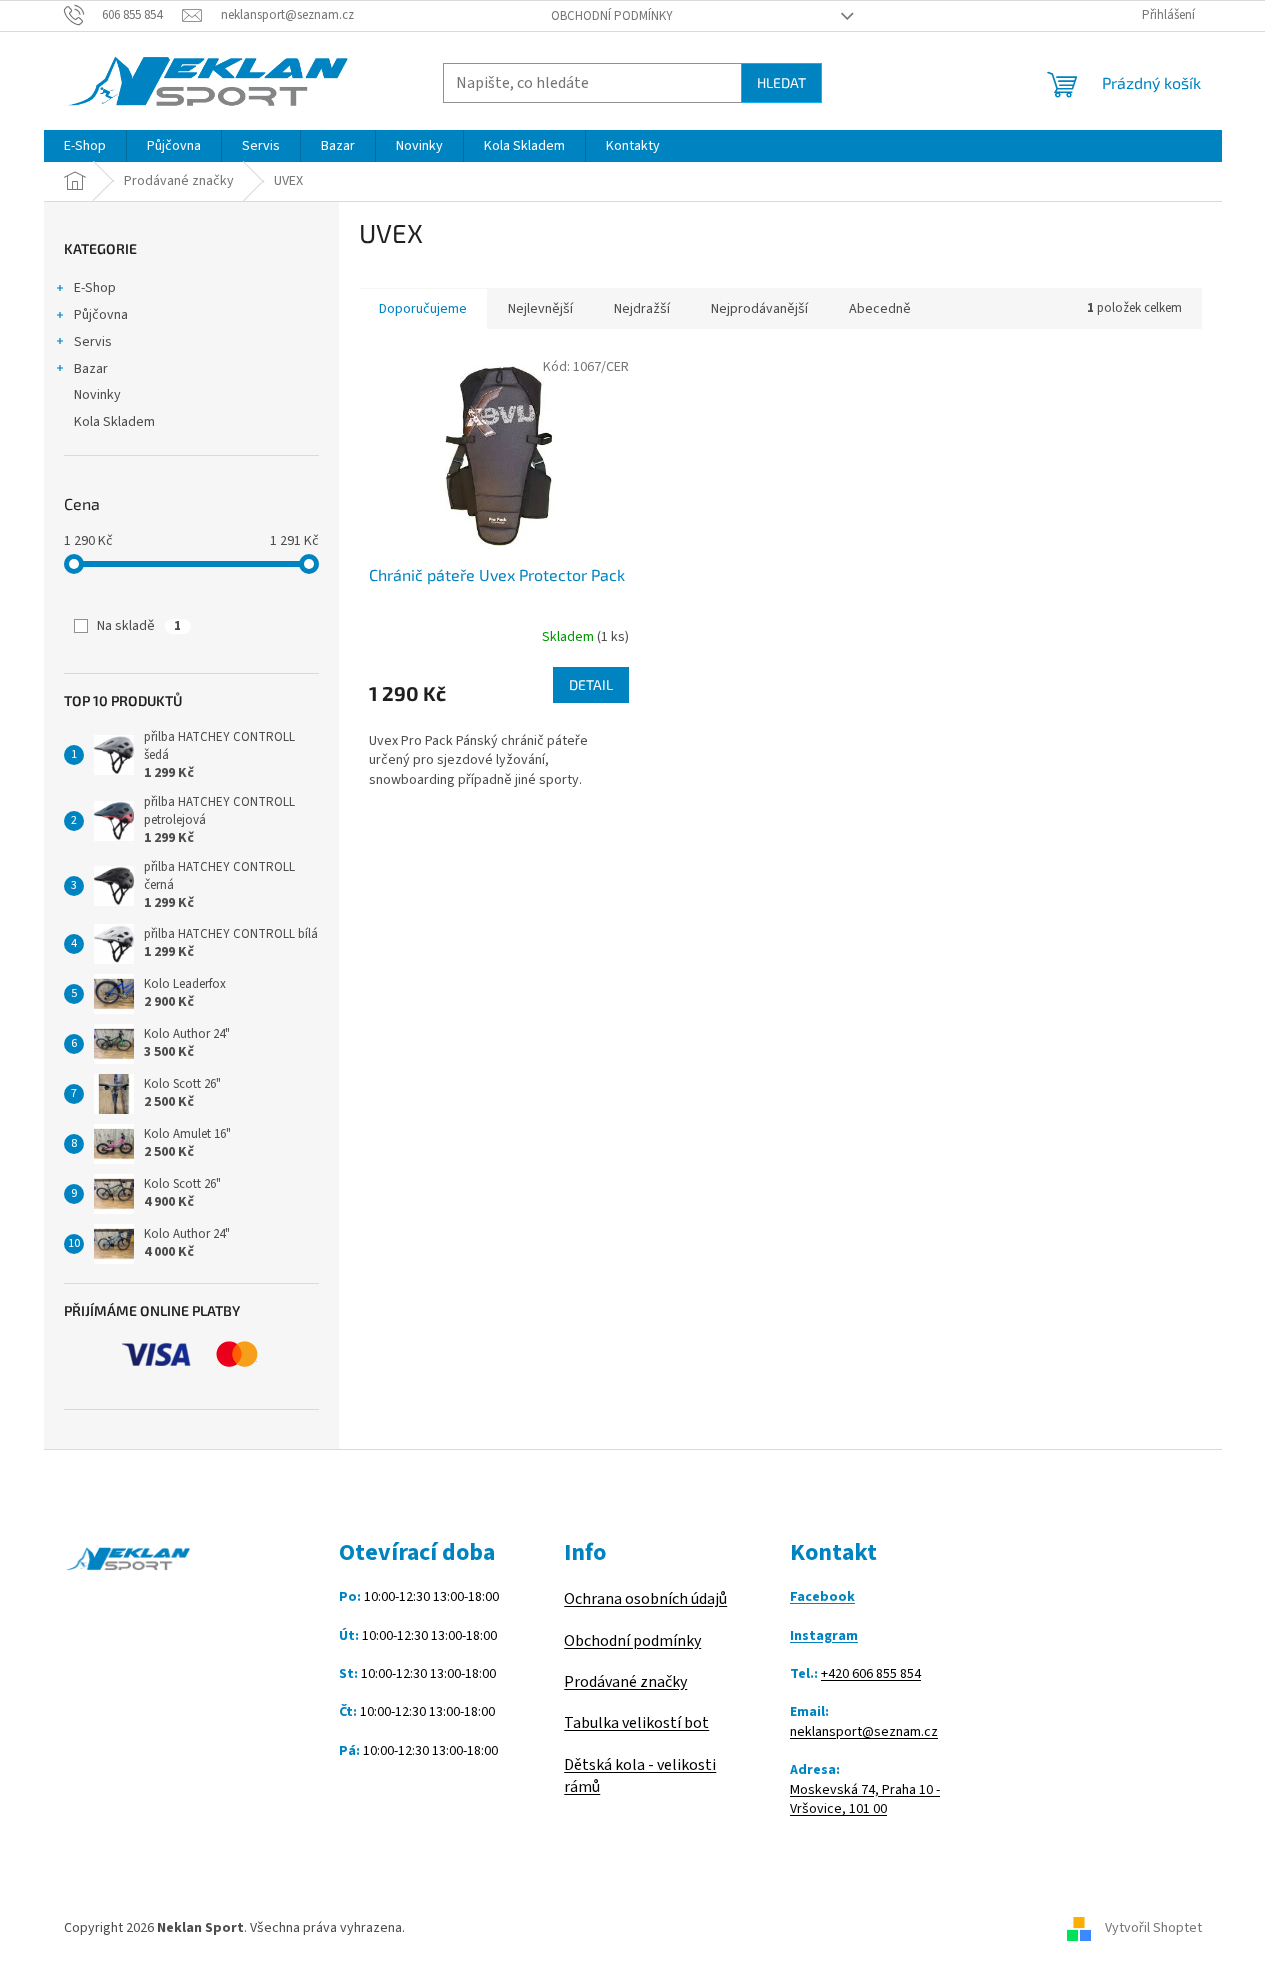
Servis (93, 342)
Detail (591, 684)
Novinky (97, 395)
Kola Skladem (114, 422)
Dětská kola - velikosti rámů (640, 1776)
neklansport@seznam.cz (864, 1732)
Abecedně (880, 309)
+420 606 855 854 (871, 1674)
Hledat (781, 82)
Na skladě (139, 626)
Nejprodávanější (759, 309)
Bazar (91, 369)
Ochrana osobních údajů (645, 1599)
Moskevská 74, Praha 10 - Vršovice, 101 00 (865, 1800)
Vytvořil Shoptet (1153, 1928)
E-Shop (95, 288)
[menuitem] (85, 146)
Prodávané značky (625, 1682)
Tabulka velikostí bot (636, 1723)
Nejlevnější (540, 309)
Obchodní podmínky (612, 16)
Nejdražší (642, 309)
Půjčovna (101, 315)
